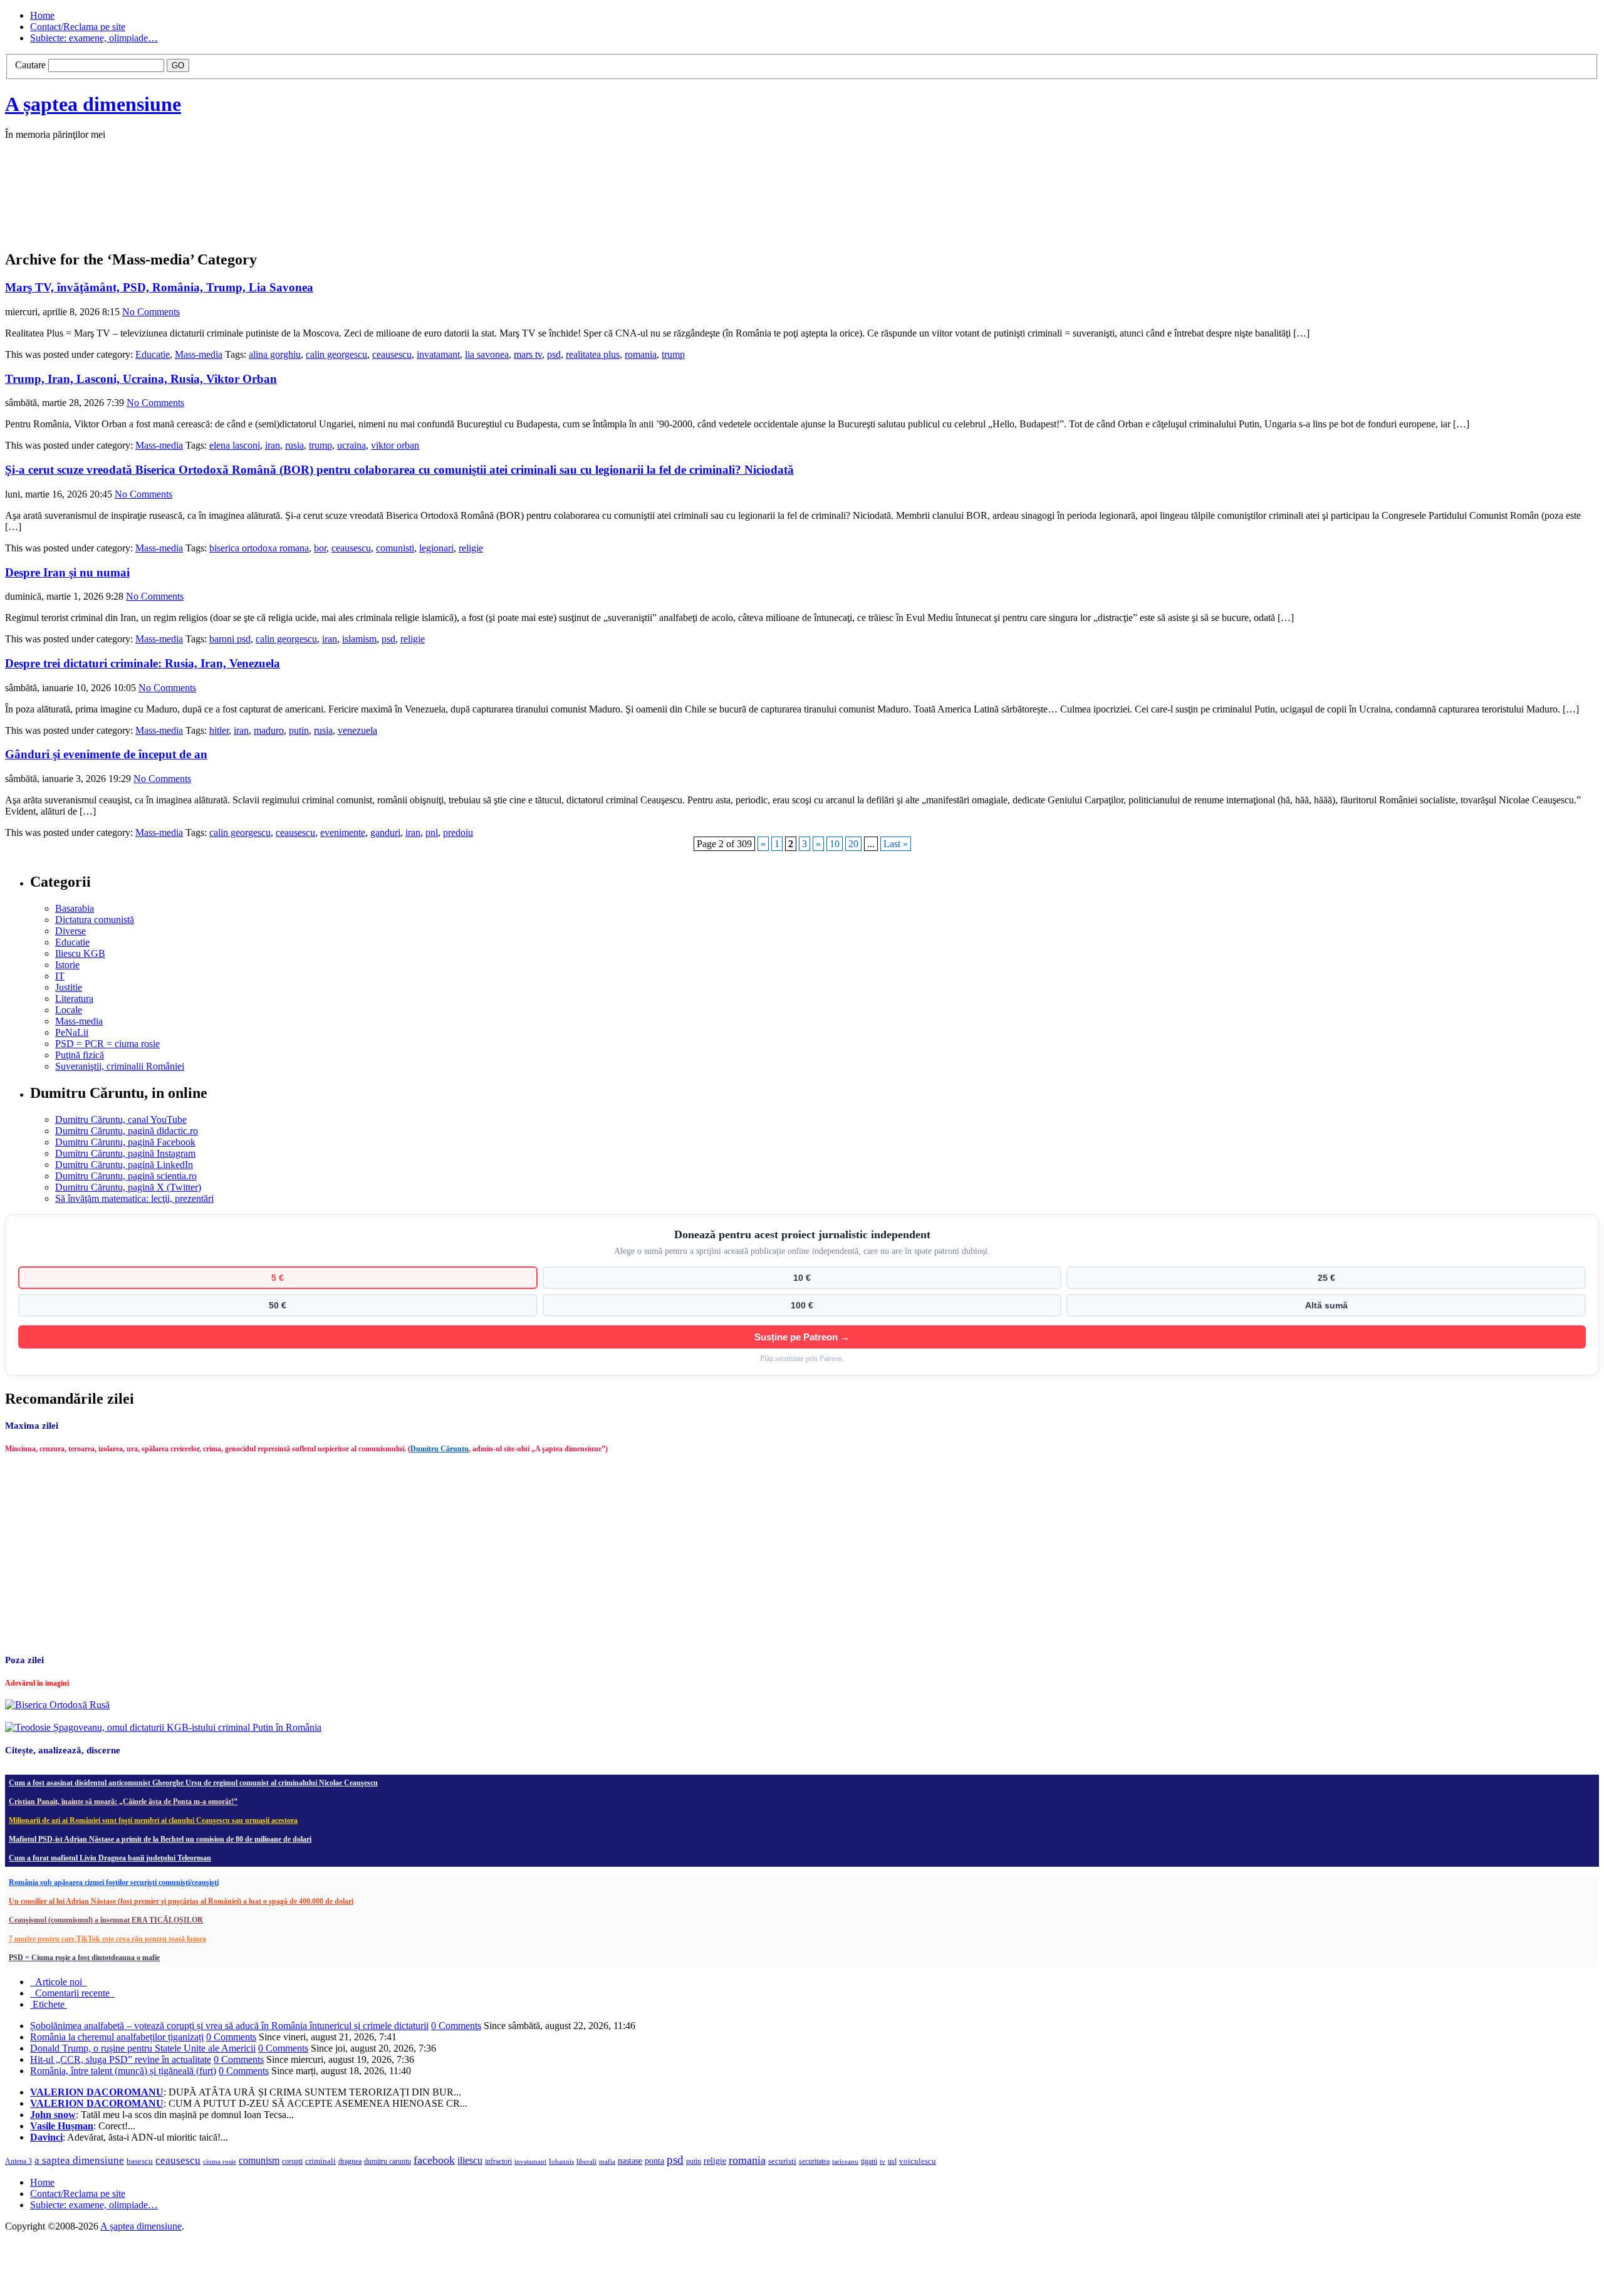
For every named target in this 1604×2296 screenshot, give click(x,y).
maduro (269, 730)
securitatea (814, 2161)
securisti (782, 2161)
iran (273, 445)
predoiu (458, 832)
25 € (1326, 1278)
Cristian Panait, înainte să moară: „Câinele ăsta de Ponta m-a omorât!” (123, 1802)
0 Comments (456, 2026)
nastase (630, 2161)
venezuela (357, 730)
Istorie (67, 965)
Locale (69, 1010)
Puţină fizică (80, 1055)
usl (892, 2162)
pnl (432, 832)
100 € (802, 1305)
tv (883, 2162)
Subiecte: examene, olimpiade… (94, 38)
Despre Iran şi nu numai (67, 572)
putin (299, 730)
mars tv (528, 354)
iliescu (470, 2160)
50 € (278, 1305)
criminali (320, 2161)
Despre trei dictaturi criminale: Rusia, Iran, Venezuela (143, 663)
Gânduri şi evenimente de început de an (106, 754)
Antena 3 (18, 2162)
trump (673, 354)
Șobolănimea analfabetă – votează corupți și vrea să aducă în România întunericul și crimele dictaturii (229, 2026)
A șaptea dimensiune (93, 104)
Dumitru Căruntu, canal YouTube (121, 1119)
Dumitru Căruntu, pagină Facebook (125, 1142)
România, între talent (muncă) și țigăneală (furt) (123, 2071)
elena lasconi (235, 445)
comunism (259, 2160)
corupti (292, 2161)
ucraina (352, 445)
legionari (436, 548)
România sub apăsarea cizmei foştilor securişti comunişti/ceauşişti (114, 1882)
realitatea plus (593, 354)
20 (853, 844)
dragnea (350, 2161)
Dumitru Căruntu (440, 1449)
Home (42, 15)
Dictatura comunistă (95, 920)
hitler (219, 730)
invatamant (438, 354)
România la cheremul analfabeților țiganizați (117, 2037)
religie (471, 548)
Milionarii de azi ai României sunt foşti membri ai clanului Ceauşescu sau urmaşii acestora (153, 1820)
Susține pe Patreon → (802, 1337)
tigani (869, 2161)
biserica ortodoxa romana (259, 548)
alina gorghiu (275, 354)
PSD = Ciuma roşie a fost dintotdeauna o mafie (84, 1958)
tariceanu (845, 2161)
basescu (140, 2161)
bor (320, 548)
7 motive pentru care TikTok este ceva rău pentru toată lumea (107, 1939)
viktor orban (395, 445)
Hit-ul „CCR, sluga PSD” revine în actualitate (121, 2059)
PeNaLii (72, 1032)
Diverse (70, 931)
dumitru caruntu (388, 2161)
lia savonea (487, 354)
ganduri (385, 832)
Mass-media (199, 354)
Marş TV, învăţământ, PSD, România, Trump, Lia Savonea (159, 287)
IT (60, 976)
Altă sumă (1326, 1305)
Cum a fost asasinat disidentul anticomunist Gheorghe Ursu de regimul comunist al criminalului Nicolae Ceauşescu (193, 1783)
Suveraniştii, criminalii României (120, 1066)
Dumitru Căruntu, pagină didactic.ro (127, 1131)
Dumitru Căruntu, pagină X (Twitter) (128, 1187)
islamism (359, 639)
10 (835, 844)
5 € (278, 1278)
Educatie (153, 354)
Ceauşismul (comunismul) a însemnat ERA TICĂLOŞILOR (106, 1920)
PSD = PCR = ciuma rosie (107, 1044)
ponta (654, 2161)
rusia (294, 445)
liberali (586, 2161)
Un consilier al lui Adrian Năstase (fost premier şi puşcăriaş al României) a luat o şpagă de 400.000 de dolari (181, 1901)
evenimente (343, 832)
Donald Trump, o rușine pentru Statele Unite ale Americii (143, 2048)
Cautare (30, 65)
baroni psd (230, 639)
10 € (802, 1278)
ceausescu (392, 354)
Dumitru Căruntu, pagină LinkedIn (124, 1165)
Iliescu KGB (80, 953)
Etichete (49, 2004)
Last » (896, 844)
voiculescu (918, 2161)
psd (554, 354)
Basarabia (75, 908)
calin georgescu (336, 354)
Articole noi (59, 1982)
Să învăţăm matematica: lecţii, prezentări (134, 1198)
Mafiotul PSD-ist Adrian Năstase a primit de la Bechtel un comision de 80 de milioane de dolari (160, 1839)
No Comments (151, 312)
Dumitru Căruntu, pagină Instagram (125, 1153)
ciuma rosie (220, 2161)
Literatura (74, 999)
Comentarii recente (72, 1993)
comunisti (395, 548)
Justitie (69, 987)
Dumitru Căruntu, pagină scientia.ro (126, 1176)
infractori (498, 2161)
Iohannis (561, 2161)
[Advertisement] (193, 208)
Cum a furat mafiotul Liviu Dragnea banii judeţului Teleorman (110, 1858)
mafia (607, 2161)
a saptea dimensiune (79, 2160)
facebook (434, 2160)
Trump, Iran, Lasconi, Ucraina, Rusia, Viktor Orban (141, 379)
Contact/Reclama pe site (78, 27)
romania (641, 354)
